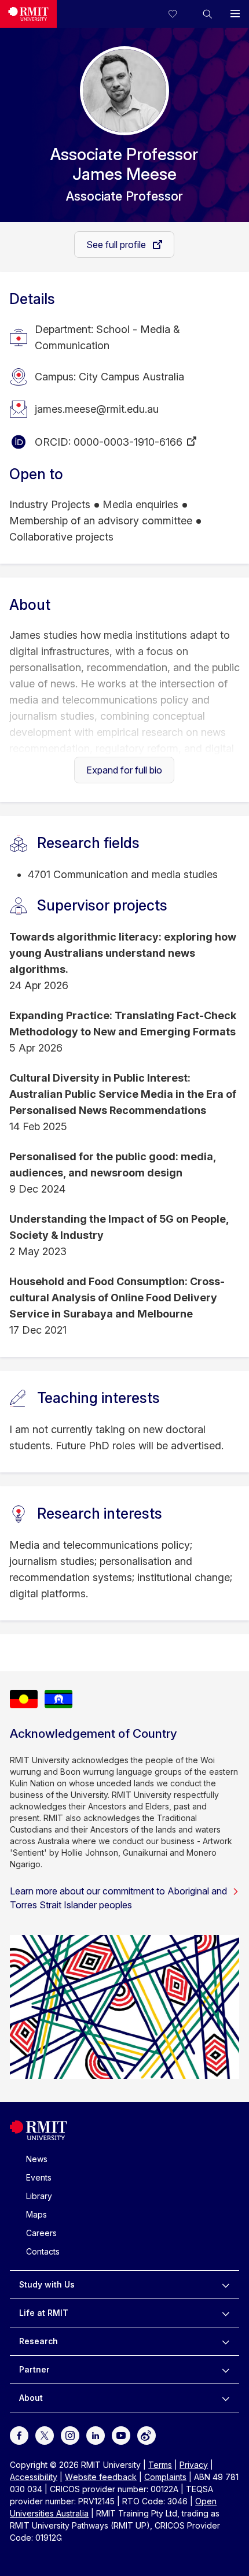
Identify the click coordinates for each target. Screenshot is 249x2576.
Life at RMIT (44, 2313)
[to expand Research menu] (226, 2341)
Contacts (43, 2251)
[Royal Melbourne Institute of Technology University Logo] (28, 14)
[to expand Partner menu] (226, 2370)
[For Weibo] (147, 2434)
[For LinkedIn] (96, 2434)
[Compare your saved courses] (180, 14)
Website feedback (101, 2477)
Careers (41, 2233)
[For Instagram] (70, 2434)
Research (39, 2341)
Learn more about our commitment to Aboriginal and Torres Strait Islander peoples (118, 1898)
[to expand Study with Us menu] (226, 2285)
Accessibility (34, 2477)
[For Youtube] (121, 2434)
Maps (36, 2214)
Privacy (194, 2465)
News (37, 2159)
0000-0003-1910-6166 (128, 442)
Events (39, 2177)
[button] (207, 14)
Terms (160, 2465)
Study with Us (47, 2284)
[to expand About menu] (226, 2398)
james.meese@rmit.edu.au (97, 409)
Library (39, 2196)
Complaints (165, 2477)
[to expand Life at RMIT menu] (226, 2313)
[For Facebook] (19, 2434)
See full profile (117, 245)
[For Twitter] (45, 2434)
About (31, 2398)
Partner (34, 2369)
